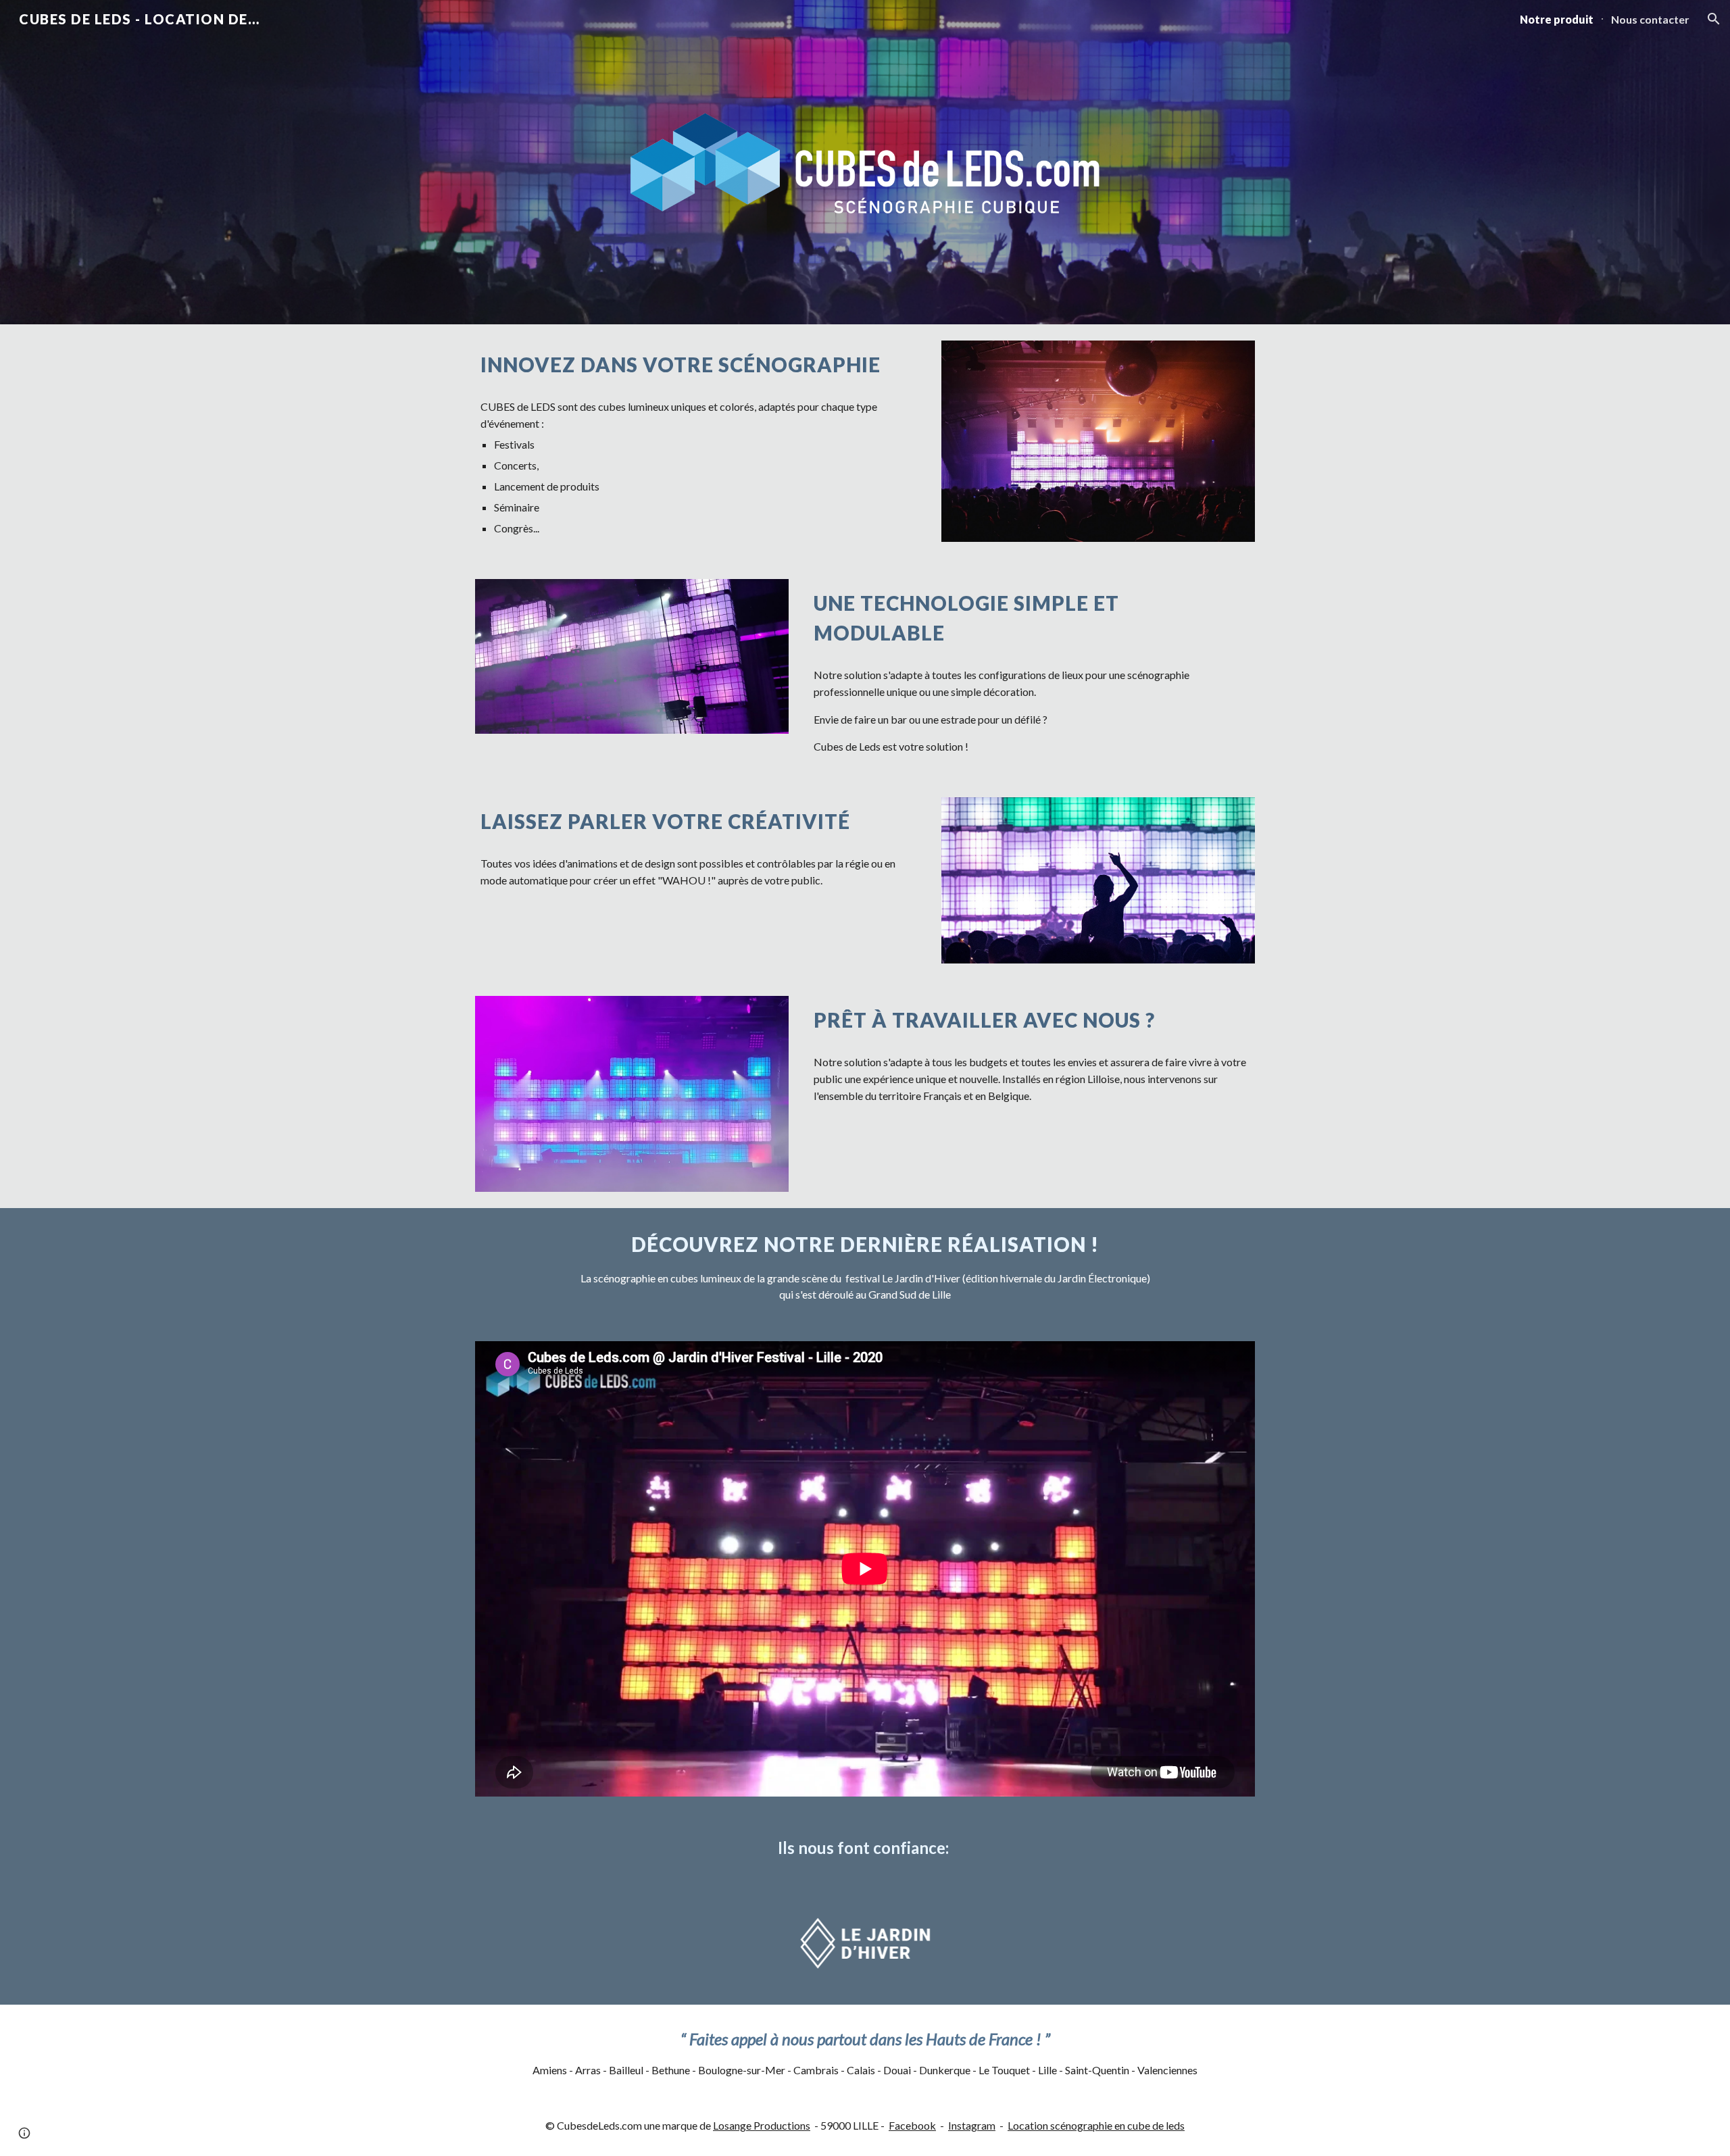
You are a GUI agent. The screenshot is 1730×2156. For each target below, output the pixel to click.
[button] (1714, 19)
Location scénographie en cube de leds (1096, 2125)
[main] (698, 365)
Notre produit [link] (1557, 19)
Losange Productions (762, 2125)
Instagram (972, 2125)
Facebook (912, 2125)
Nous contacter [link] (1650, 19)
